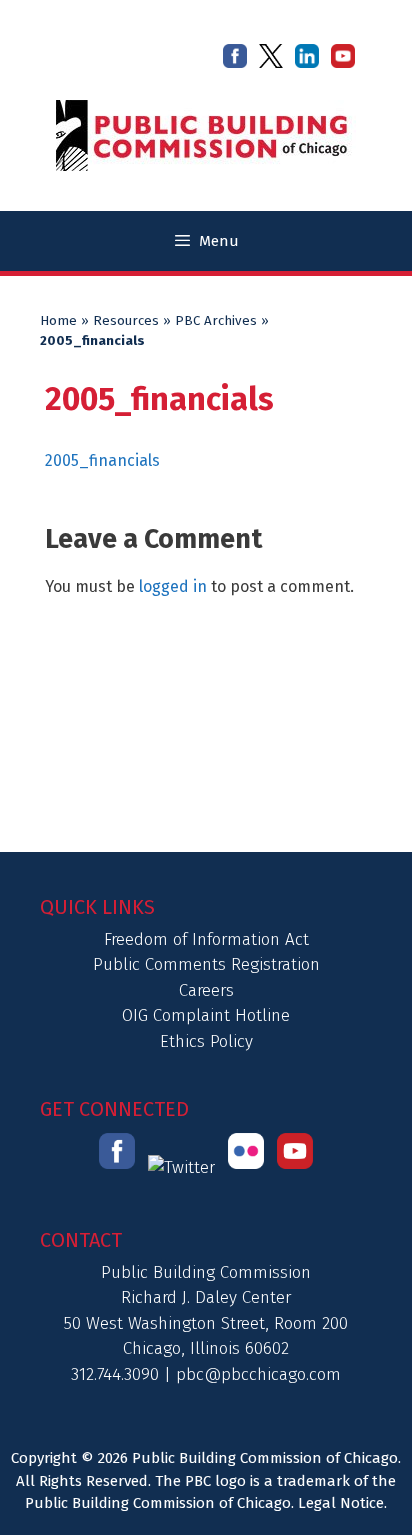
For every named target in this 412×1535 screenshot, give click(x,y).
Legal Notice (341, 1503)
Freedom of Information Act (206, 939)
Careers (206, 990)
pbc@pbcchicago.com (258, 1374)
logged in (173, 586)
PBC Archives (216, 321)
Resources (126, 321)
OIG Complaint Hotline (206, 1015)
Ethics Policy (206, 1041)
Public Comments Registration (206, 964)
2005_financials (102, 460)
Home (58, 321)
